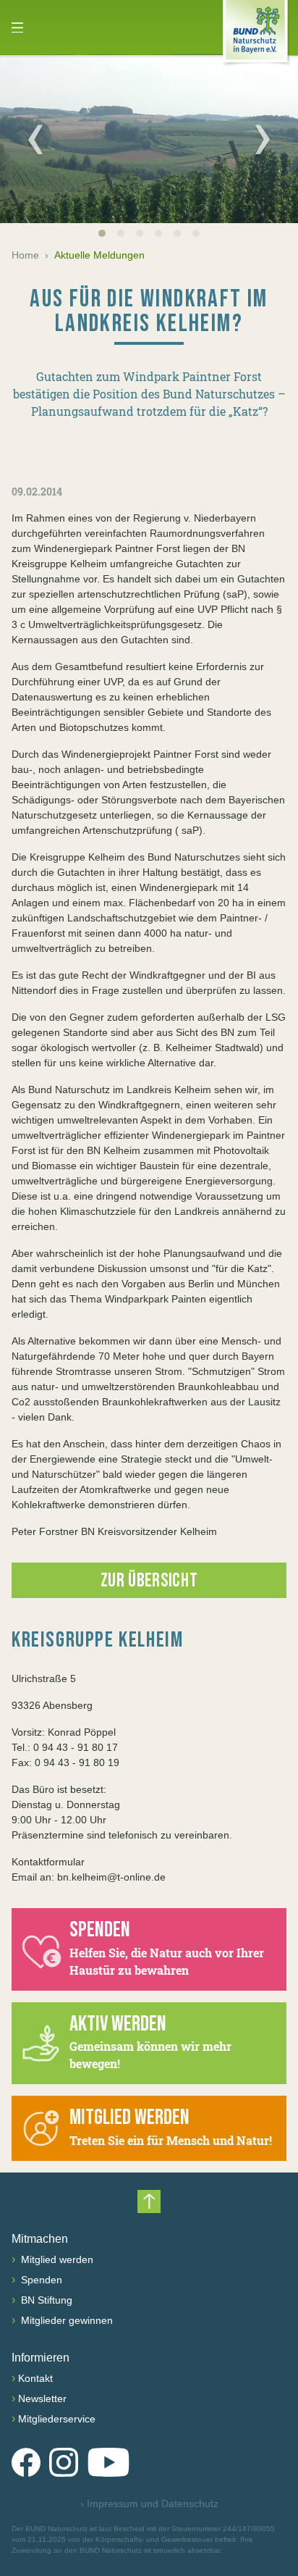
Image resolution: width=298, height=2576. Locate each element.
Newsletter (42, 2399)
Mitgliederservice (57, 2419)
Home (25, 255)
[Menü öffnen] (17, 28)
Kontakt (35, 2378)
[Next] (263, 139)
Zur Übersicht (149, 1581)
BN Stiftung (45, 2300)
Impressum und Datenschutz (149, 2504)
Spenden (40, 2280)
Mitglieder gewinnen (65, 2320)
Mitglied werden (56, 2259)
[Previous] (35, 139)
